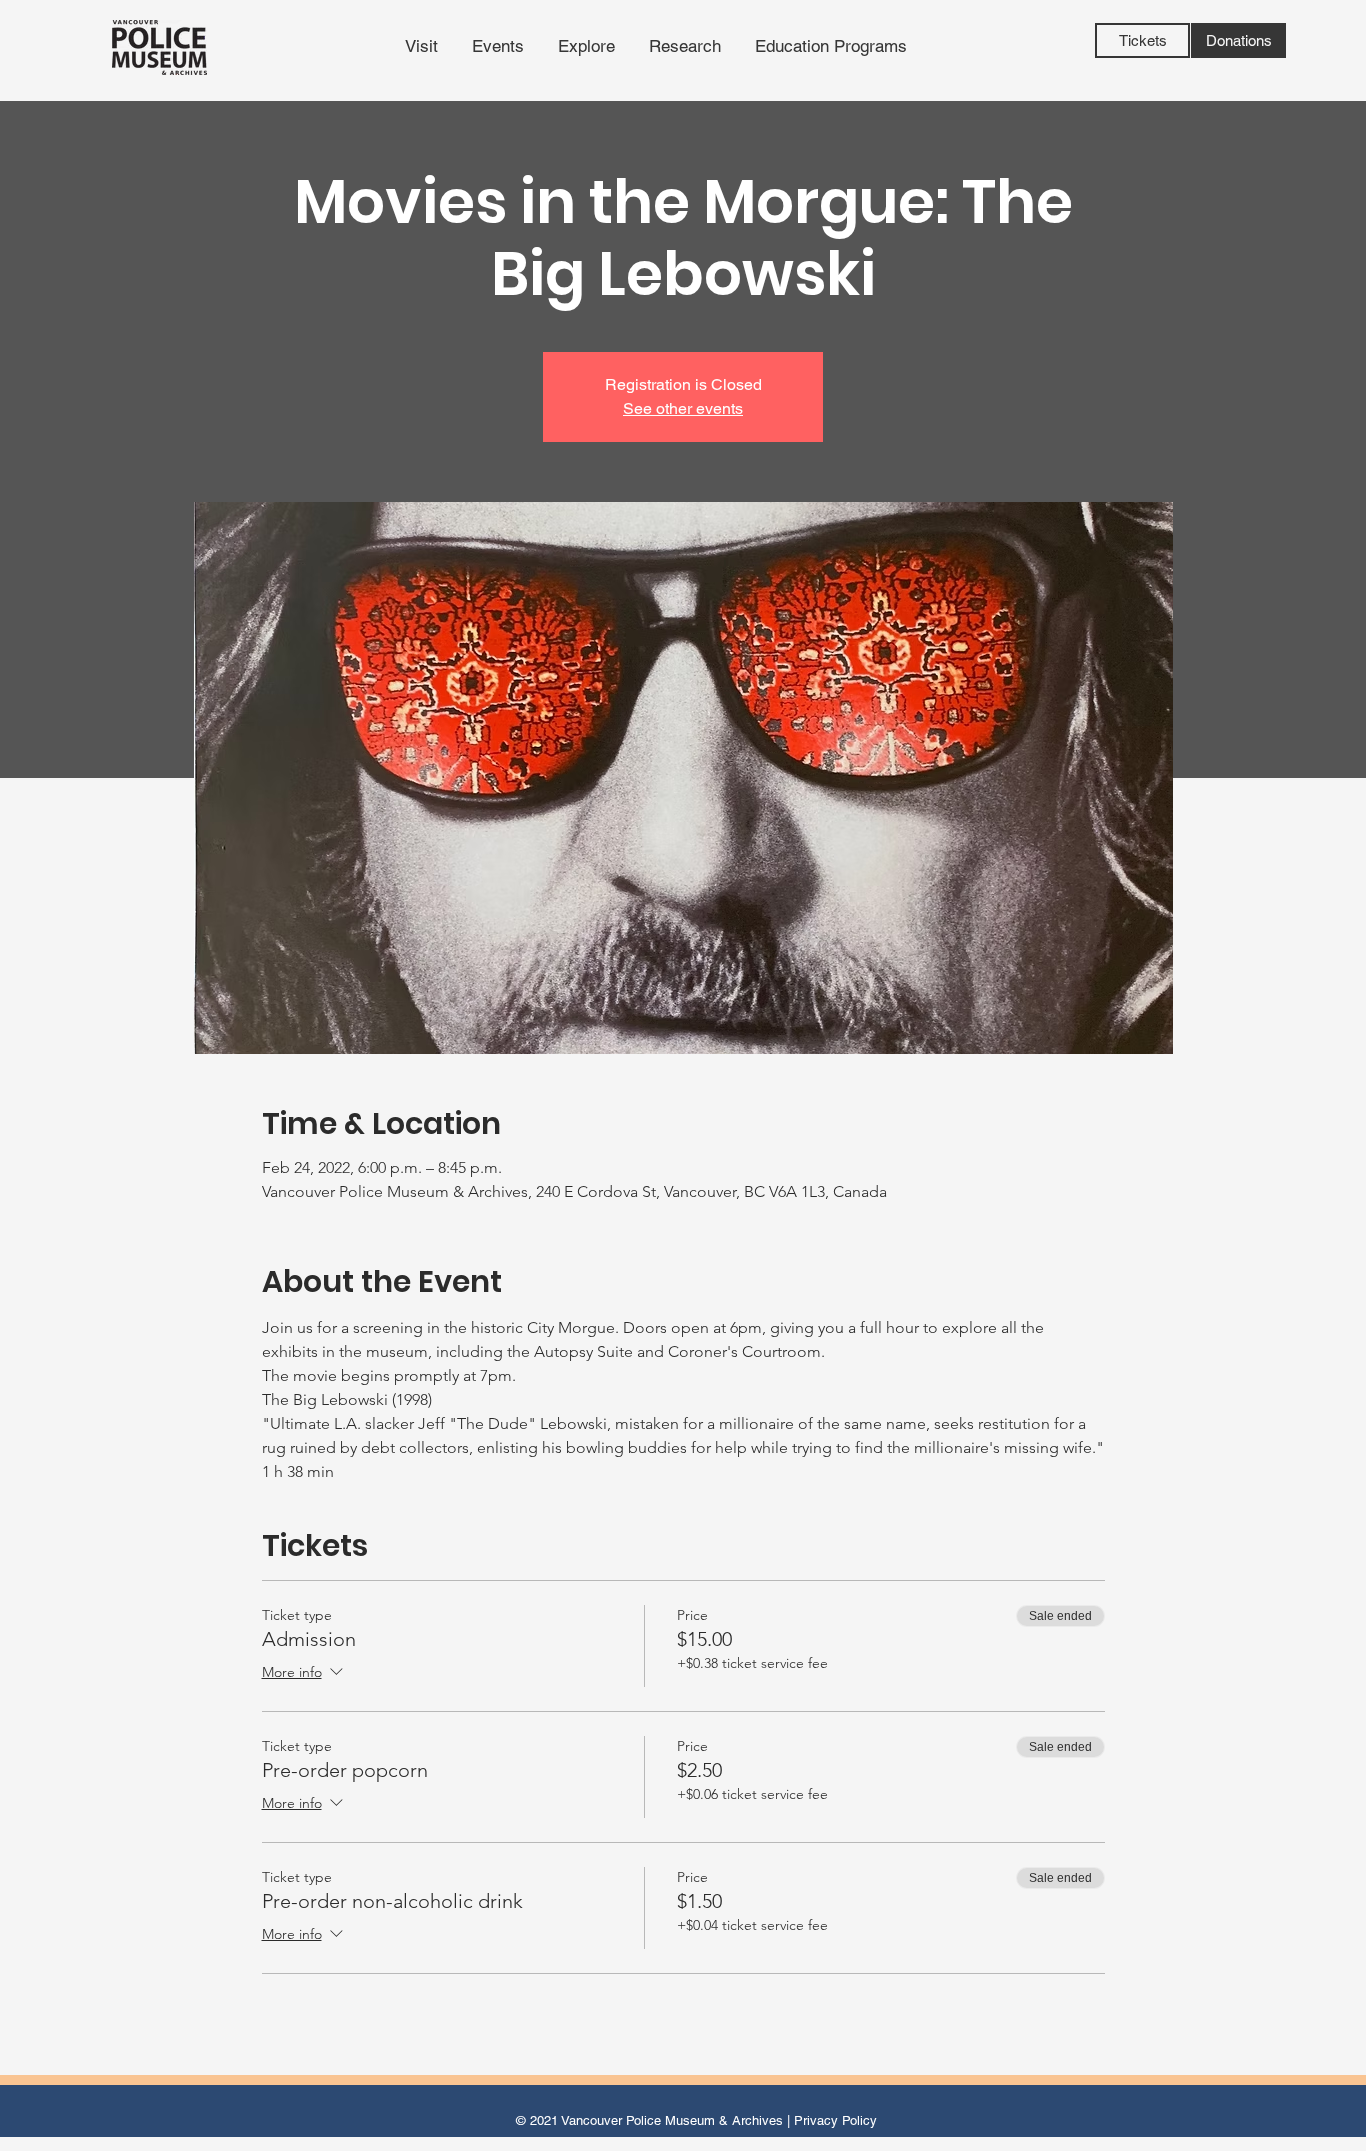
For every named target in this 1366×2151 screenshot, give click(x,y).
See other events (683, 408)
